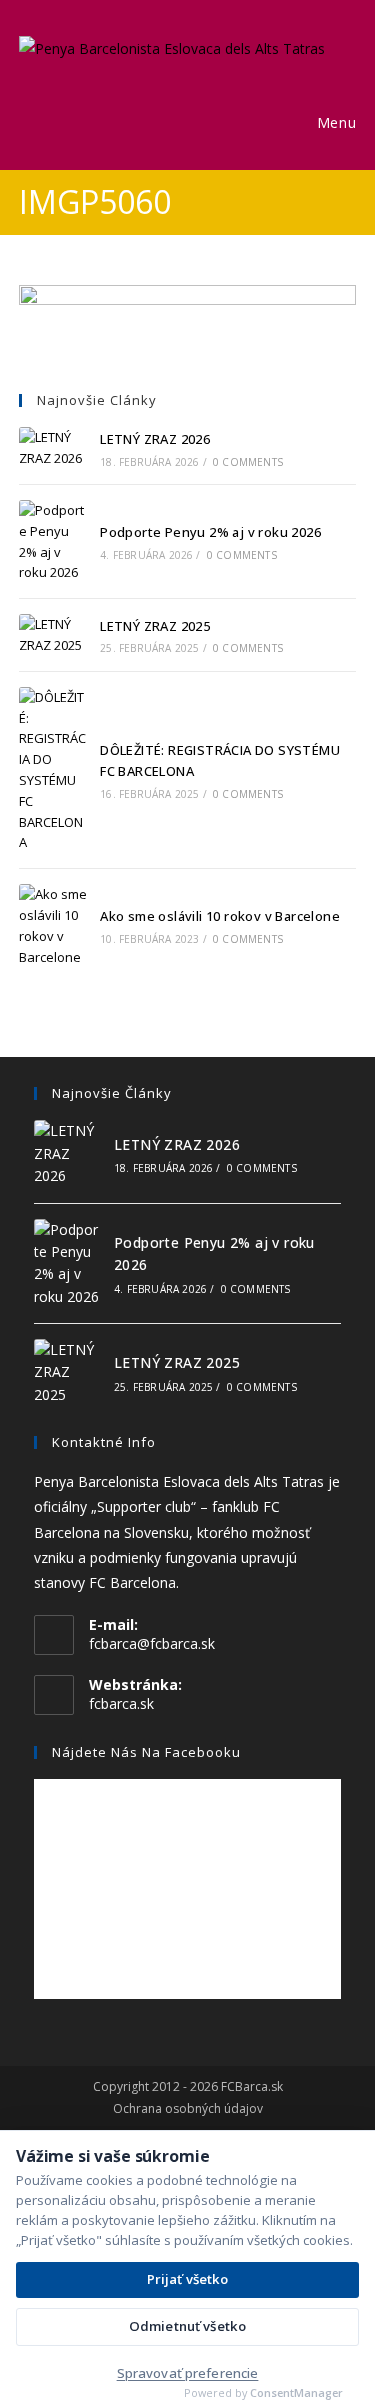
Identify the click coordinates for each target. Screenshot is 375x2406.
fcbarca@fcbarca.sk (152, 1643)
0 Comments (248, 462)
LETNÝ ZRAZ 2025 (155, 626)
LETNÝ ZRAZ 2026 (155, 439)
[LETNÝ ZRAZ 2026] (53, 448)
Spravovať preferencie (188, 2373)
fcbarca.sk (121, 1703)
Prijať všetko (188, 2279)
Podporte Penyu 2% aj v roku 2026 (210, 532)
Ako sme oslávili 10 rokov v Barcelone (220, 916)
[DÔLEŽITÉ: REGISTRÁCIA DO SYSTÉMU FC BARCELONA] (53, 770)
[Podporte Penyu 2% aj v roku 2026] (53, 541)
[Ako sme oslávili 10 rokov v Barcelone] (53, 925)
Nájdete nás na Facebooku (146, 1752)
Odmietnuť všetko (187, 2326)
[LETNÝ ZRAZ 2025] (53, 635)
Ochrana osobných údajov (188, 2109)
